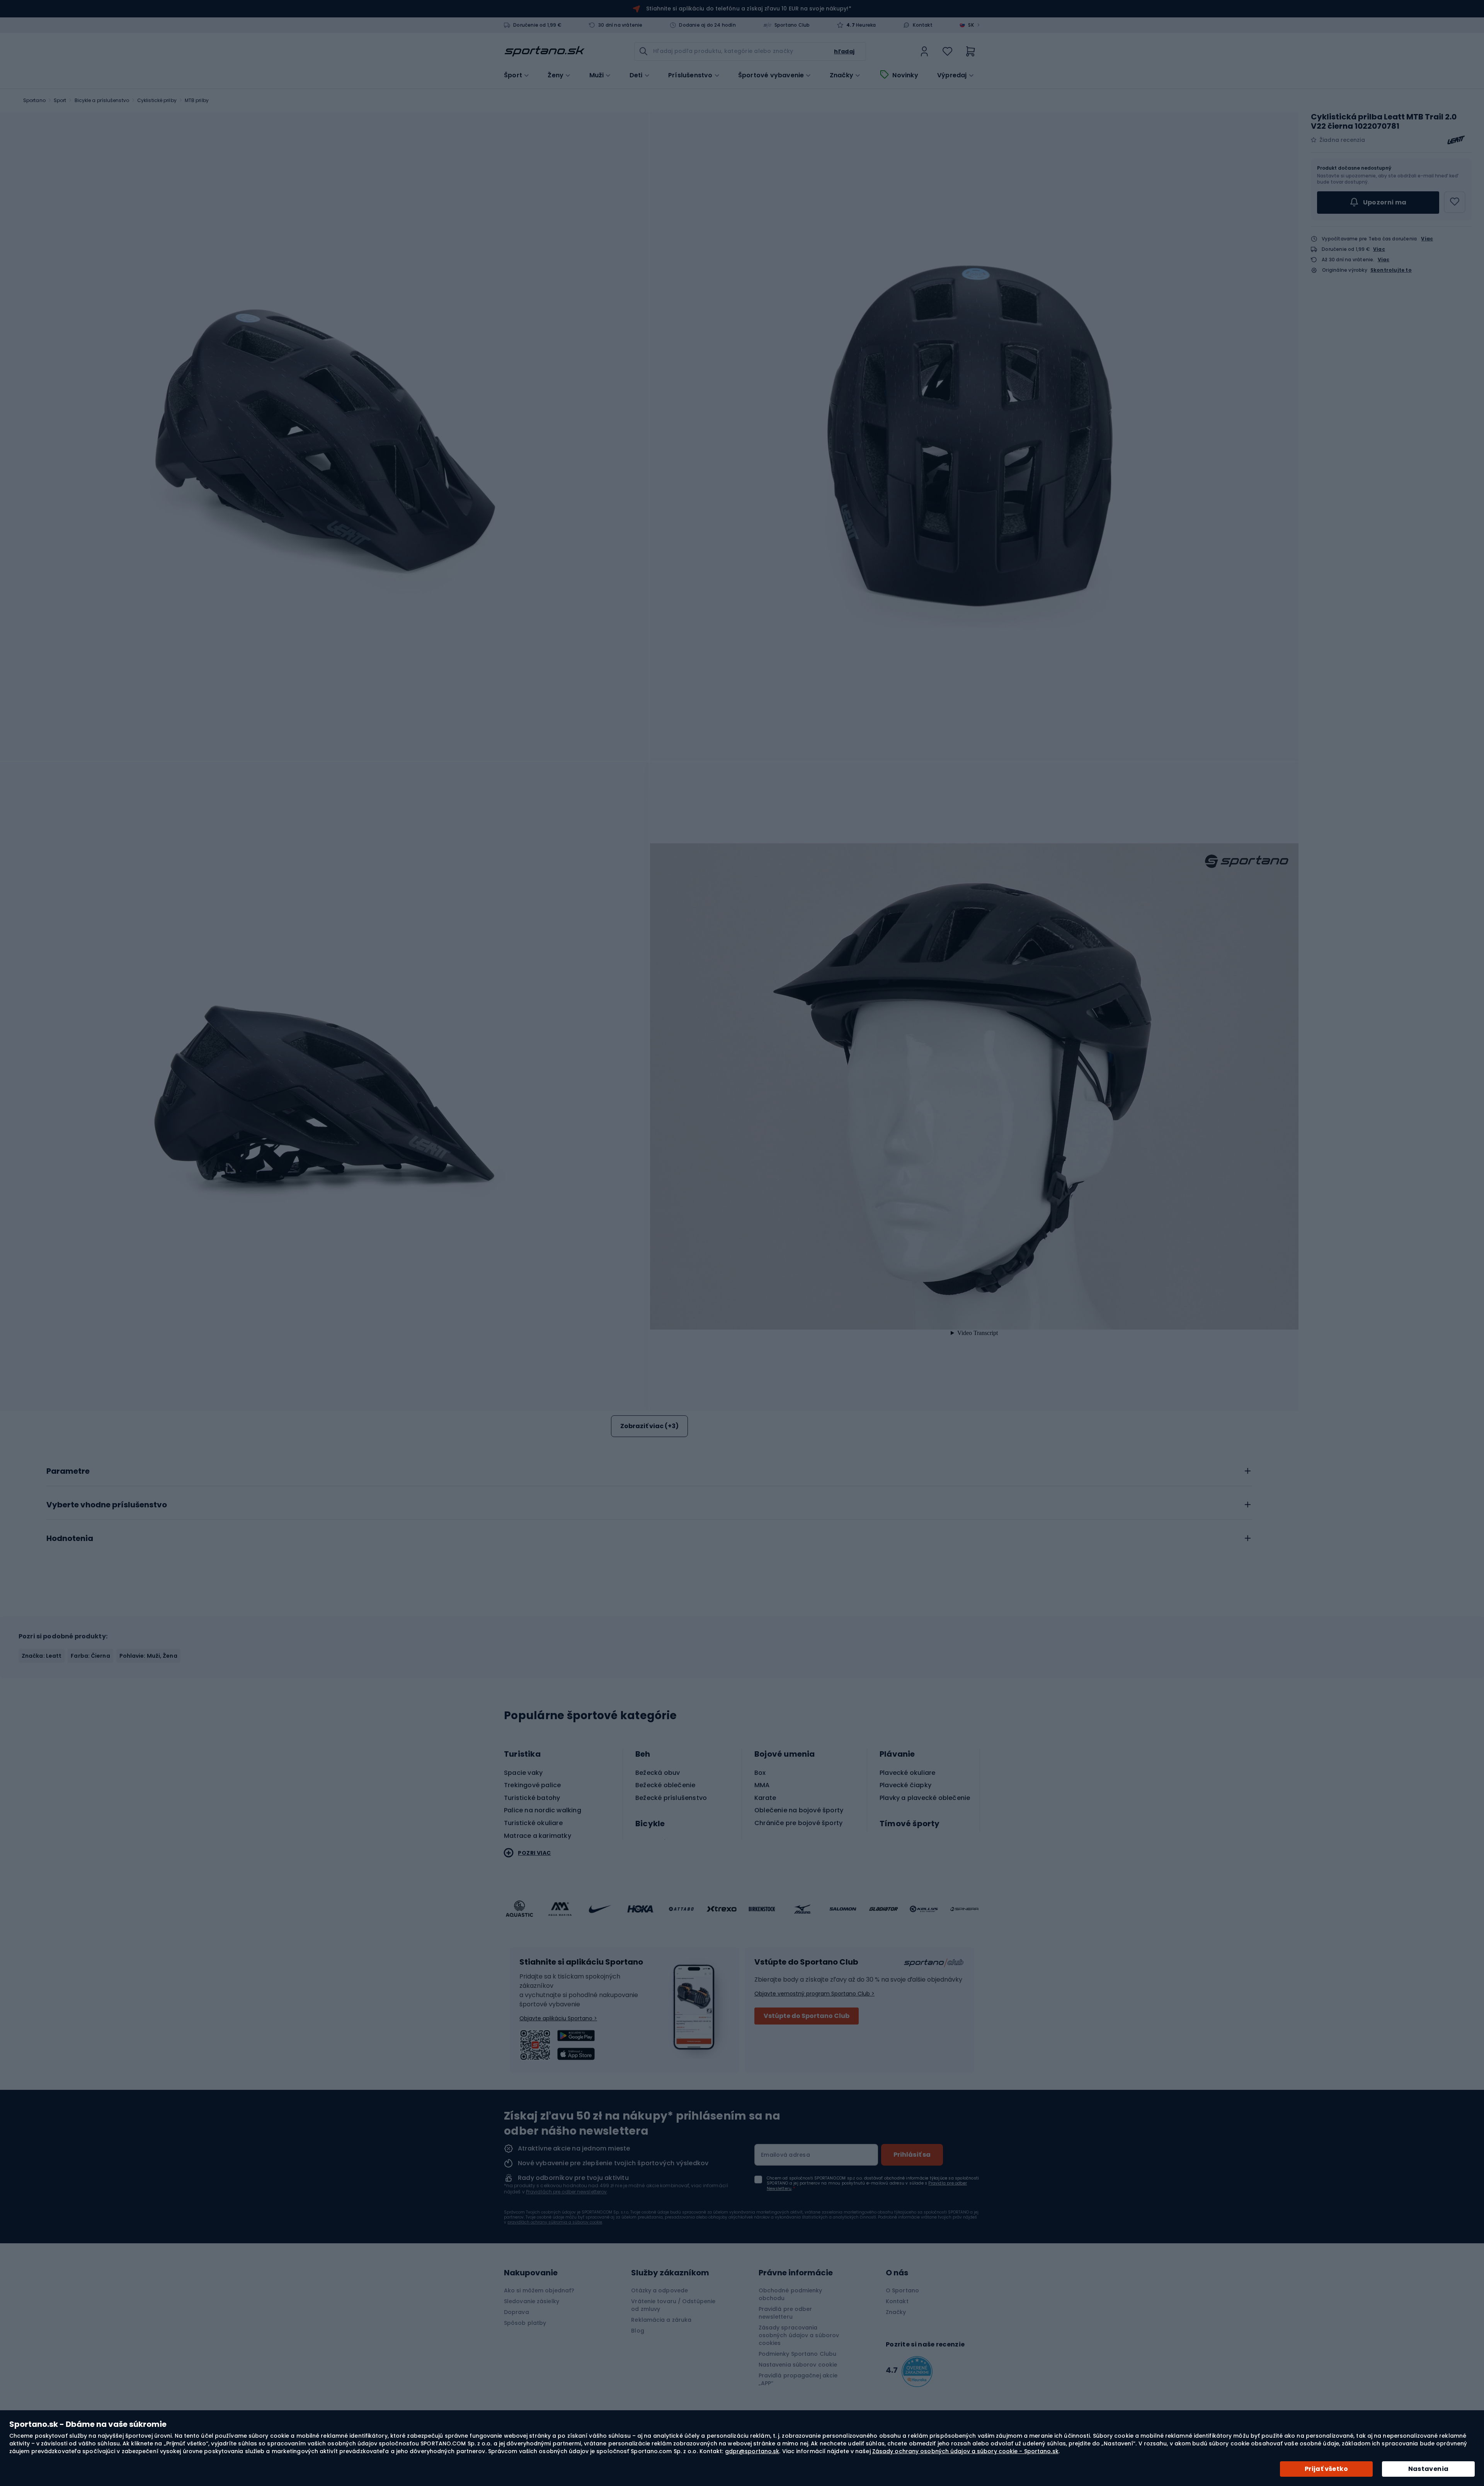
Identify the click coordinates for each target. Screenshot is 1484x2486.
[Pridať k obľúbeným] (1455, 202)
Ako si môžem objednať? (539, 2290)
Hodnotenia (70, 1539)
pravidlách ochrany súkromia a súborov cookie (555, 2222)
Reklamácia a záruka (661, 2320)
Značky (842, 75)
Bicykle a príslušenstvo (102, 100)
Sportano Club (792, 25)
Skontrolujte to (1391, 270)
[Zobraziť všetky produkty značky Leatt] (1456, 140)
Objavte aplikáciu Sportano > (558, 2018)
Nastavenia (1429, 2469)
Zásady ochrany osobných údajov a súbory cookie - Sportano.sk (965, 2451)
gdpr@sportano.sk (752, 2451)
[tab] (649, 1469)
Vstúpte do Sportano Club (807, 2016)
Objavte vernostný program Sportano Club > (814, 1994)
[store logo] (545, 51)
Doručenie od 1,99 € (537, 25)
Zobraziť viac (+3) (649, 1426)
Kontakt (922, 25)
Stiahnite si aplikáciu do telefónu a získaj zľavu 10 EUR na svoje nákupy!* (749, 9)
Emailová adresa (785, 2155)
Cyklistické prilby (157, 100)
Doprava (517, 2312)
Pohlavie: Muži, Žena (148, 1656)
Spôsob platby (525, 2323)
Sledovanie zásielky (532, 2301)
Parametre (68, 1471)
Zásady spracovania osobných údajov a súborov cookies (799, 2335)
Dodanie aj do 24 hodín (707, 25)
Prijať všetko (1326, 2469)
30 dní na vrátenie (620, 25)
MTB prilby (197, 100)
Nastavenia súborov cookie (798, 2365)
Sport (60, 100)
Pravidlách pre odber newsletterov (566, 2192)
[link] (924, 51)
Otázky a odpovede (659, 2290)
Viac (1427, 239)
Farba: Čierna (90, 1656)
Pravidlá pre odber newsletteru (785, 2313)
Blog (637, 2331)
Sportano (34, 100)
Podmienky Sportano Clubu (797, 2354)
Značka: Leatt (42, 1656)
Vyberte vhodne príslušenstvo (107, 1505)
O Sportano (902, 2290)
